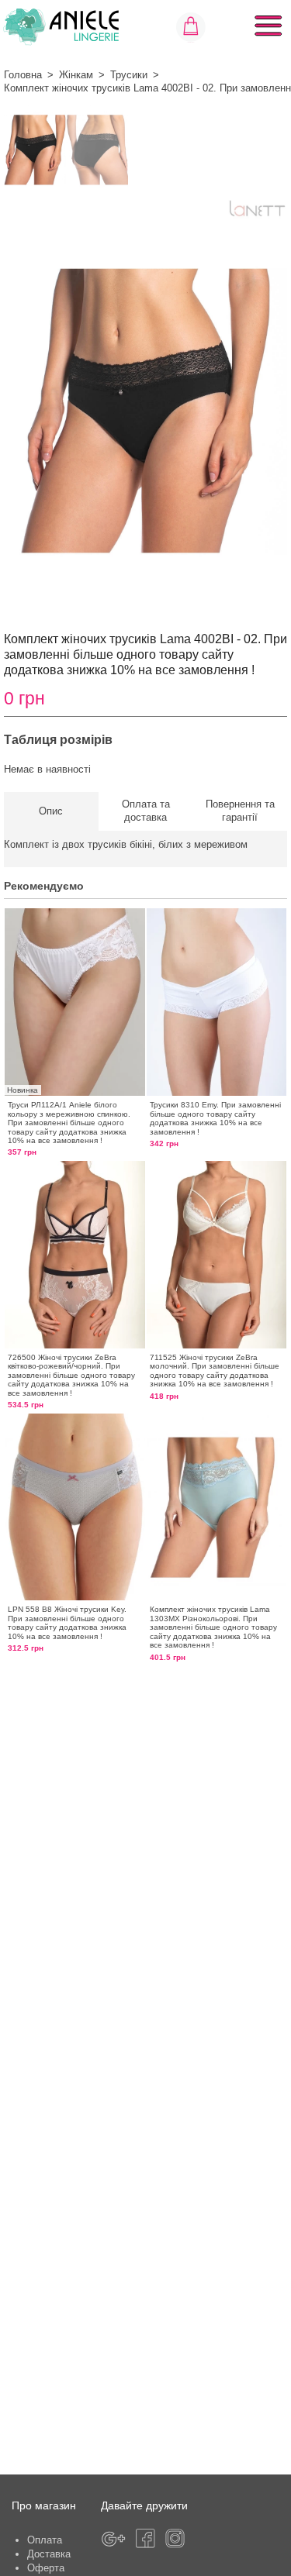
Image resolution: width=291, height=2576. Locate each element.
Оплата (45, 2540)
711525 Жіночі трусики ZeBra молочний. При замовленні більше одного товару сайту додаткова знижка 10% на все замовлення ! (215, 1371)
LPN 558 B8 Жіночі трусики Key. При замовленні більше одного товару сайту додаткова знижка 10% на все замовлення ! (67, 1622)
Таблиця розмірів (58, 740)
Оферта (46, 2568)
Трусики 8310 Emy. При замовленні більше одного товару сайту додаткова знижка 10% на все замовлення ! (215, 1118)
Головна (23, 75)
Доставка (49, 2554)
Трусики (129, 75)
